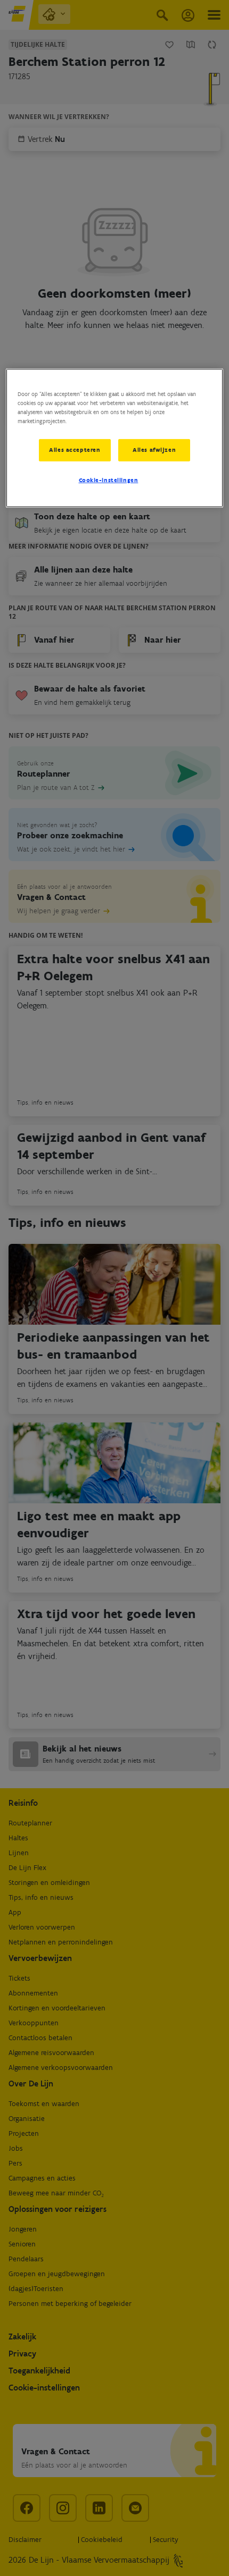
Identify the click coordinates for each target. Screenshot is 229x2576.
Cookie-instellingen (109, 480)
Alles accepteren (75, 450)
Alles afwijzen (154, 450)
